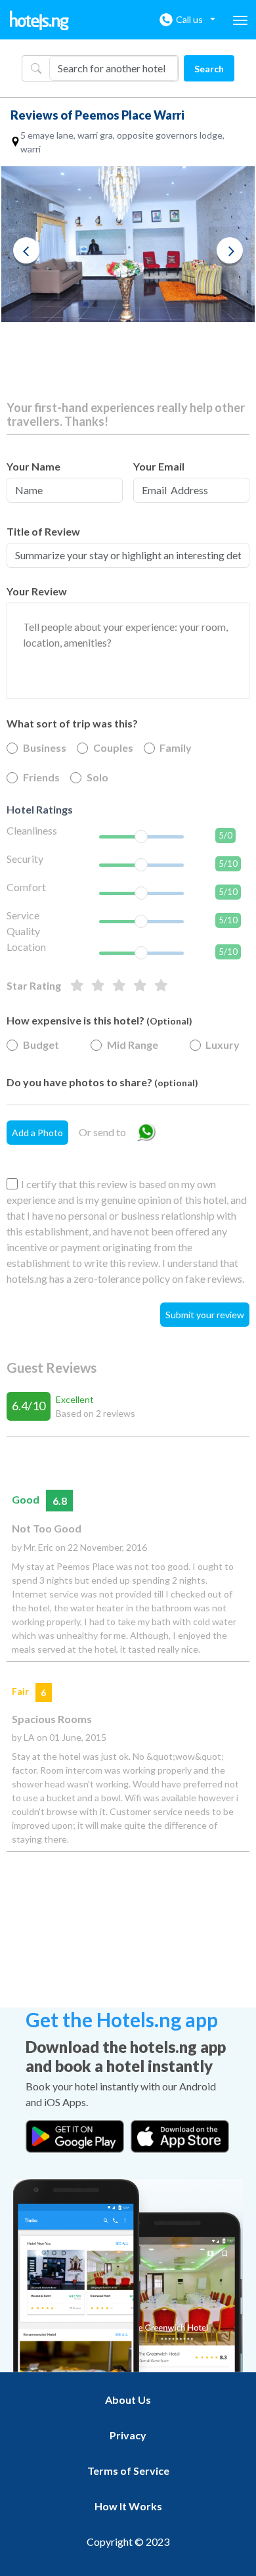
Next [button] (230, 250)
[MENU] (240, 20)
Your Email (159, 466)
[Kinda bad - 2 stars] (140, 986)
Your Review (37, 591)
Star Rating (34, 985)
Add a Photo (37, 1133)
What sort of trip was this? (72, 723)
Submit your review (205, 1315)
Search (209, 69)
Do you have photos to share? (102, 1082)
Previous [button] (26, 250)
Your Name (33, 466)
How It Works (128, 2506)
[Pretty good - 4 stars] (98, 986)
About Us (128, 2400)
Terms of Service (128, 2471)
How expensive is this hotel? (99, 1020)
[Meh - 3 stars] (119, 986)
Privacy (128, 2435)
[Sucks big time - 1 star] (161, 986)
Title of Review (43, 531)
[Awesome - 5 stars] (77, 986)
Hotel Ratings (40, 809)
